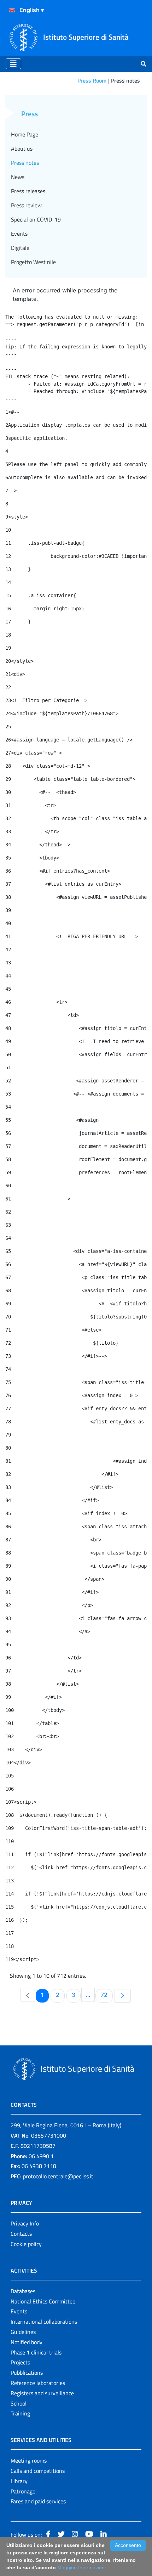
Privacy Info (25, 2223)
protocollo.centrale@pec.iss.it (58, 2176)
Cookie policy (26, 2244)
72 (107, 1995)
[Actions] (12, 10)
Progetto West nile (33, 262)
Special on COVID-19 (36, 219)
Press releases (28, 191)
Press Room (92, 80)
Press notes (25, 163)
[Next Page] (123, 1996)
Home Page (25, 134)
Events (19, 234)
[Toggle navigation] (13, 64)
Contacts (21, 2234)
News (18, 177)
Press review (26, 205)
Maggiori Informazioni (81, 2567)
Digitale (20, 248)
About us (22, 149)
